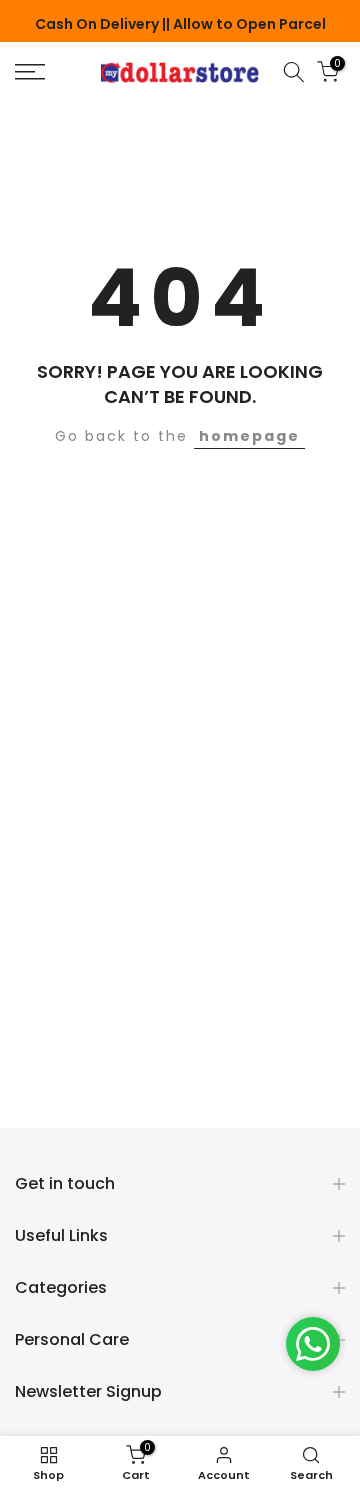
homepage (249, 436)
